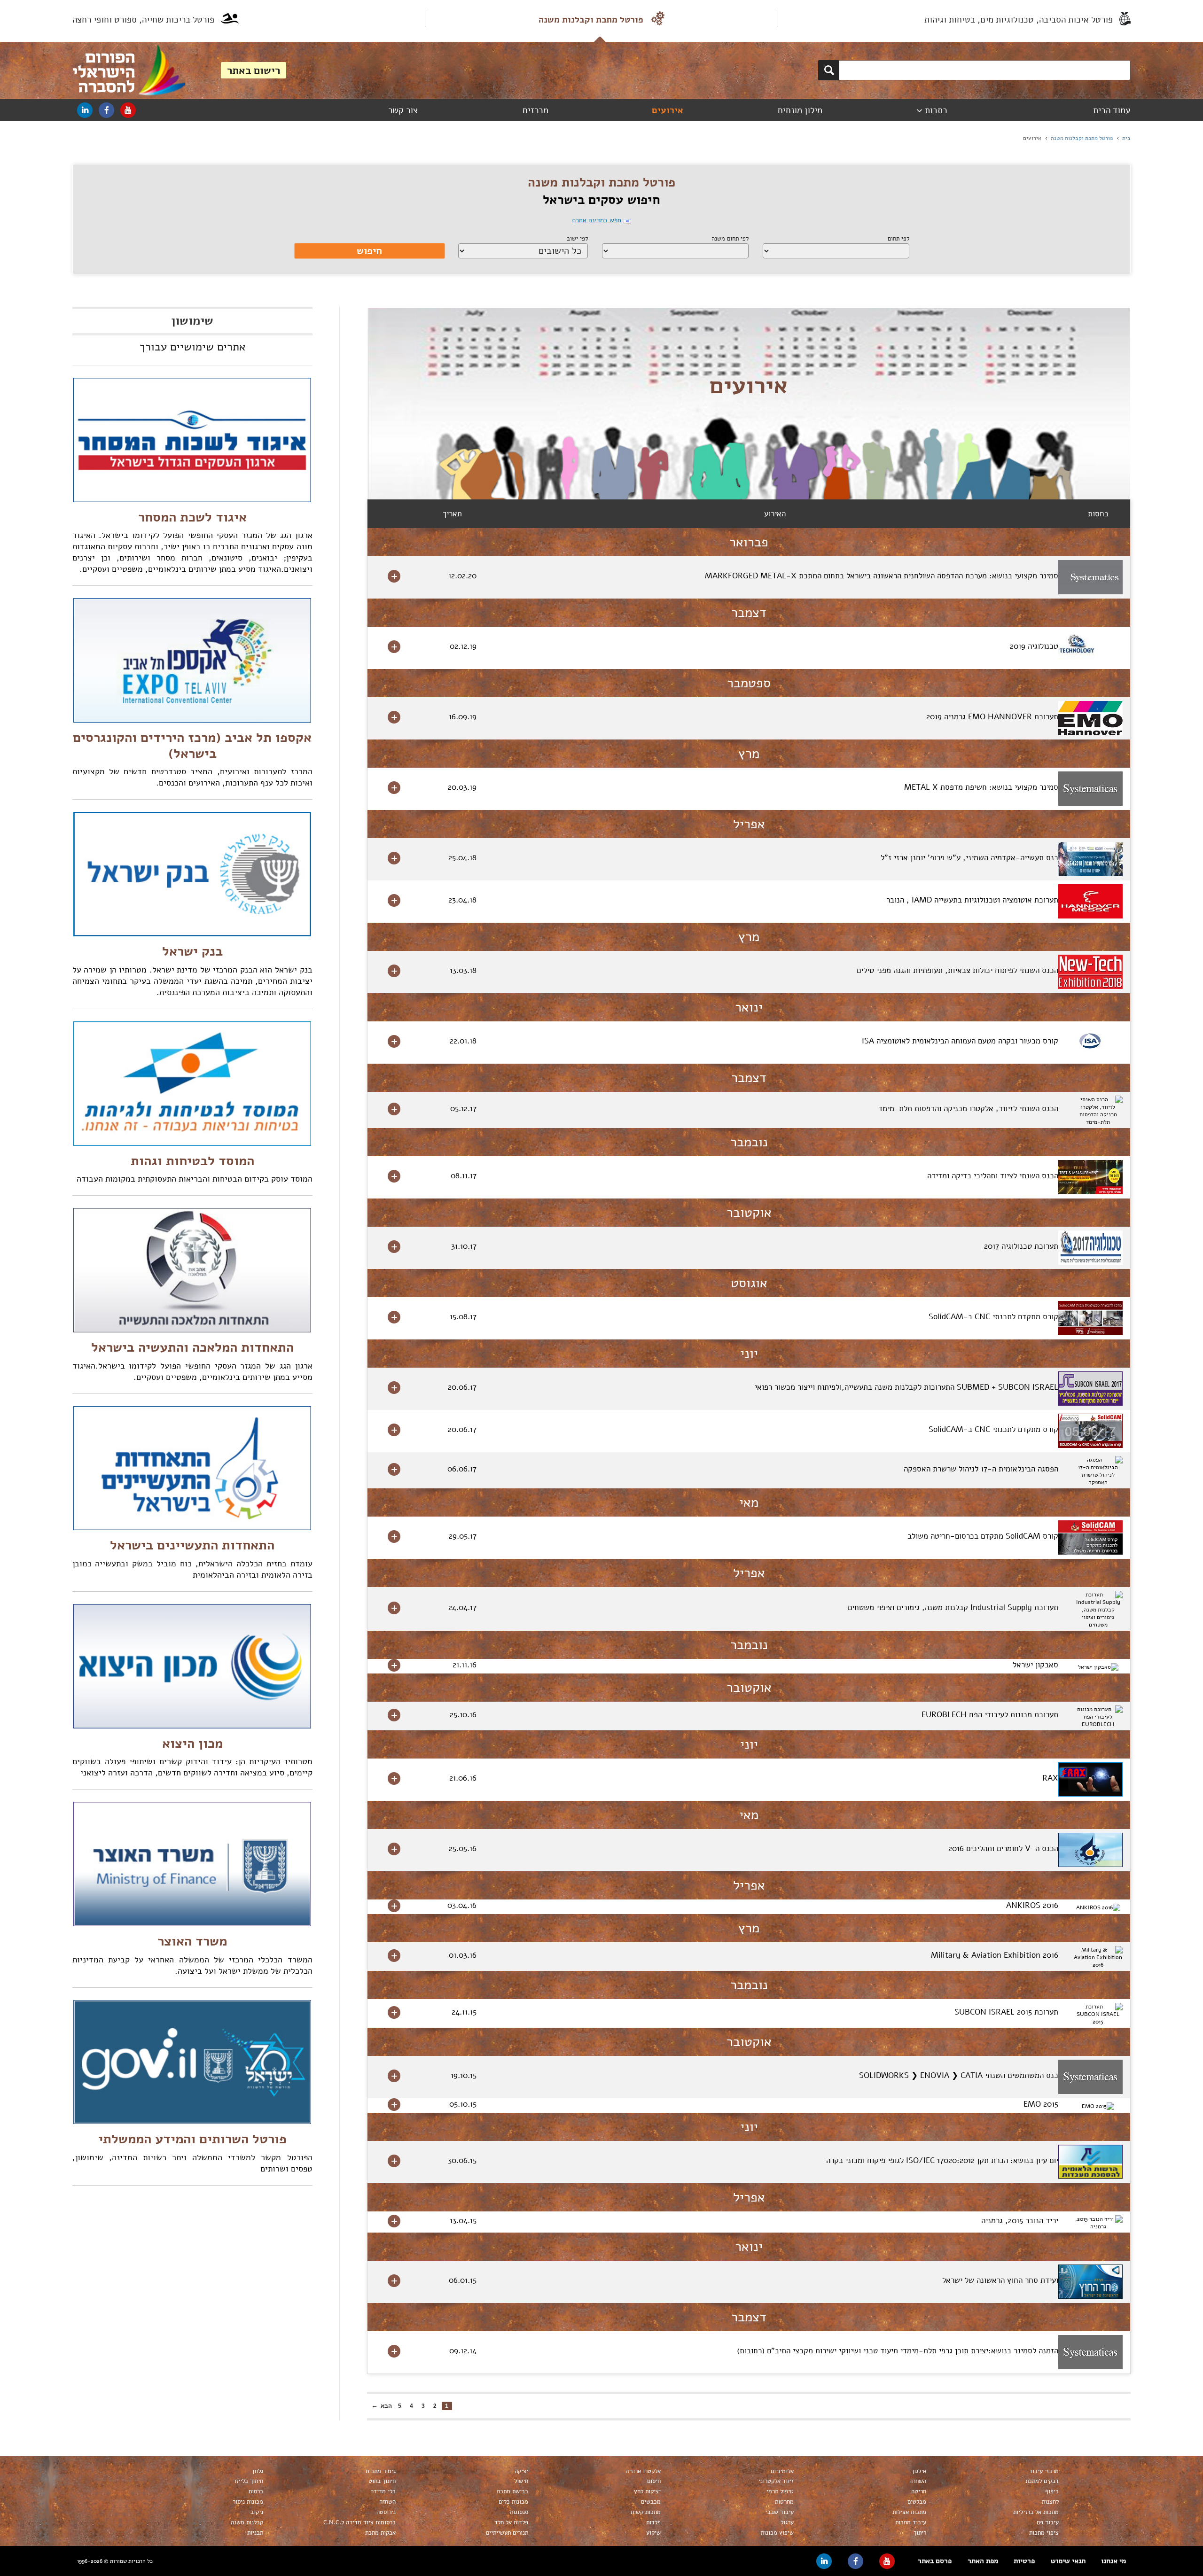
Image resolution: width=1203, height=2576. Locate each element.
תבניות (255, 2533)
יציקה (521, 2471)
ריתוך (920, 2533)
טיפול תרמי (780, 2491)
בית (1126, 138)
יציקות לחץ (647, 2491)
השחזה (387, 2502)
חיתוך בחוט (382, 2481)
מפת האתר (983, 2561)
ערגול (787, 2522)
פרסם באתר (935, 2561)
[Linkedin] (85, 110)
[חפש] (829, 70)
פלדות (653, 2522)
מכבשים (651, 2502)
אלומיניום (782, 2471)
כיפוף (1052, 2491)
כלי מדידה (383, 2491)
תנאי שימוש (1068, 2561)
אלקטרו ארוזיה (643, 2471)
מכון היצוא (192, 1743)
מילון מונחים (800, 110)
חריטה (919, 2491)
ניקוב (257, 2512)
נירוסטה (386, 2512)
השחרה (918, 2481)
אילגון (919, 2471)
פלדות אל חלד (511, 2522)
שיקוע (653, 2533)
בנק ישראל (192, 951)
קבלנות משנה (247, 2522)
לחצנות (1050, 2502)
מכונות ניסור (248, 2502)
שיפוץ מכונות (777, 2533)
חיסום (654, 2481)
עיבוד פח (1048, 2522)
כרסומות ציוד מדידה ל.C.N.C (359, 2522)
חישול (521, 2481)
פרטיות (1024, 2561)
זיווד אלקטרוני (776, 2481)
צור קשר (403, 110)
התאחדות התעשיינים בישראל (192, 1545)
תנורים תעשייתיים (507, 2533)
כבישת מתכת (512, 2491)
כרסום (256, 2491)
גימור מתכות (381, 2471)
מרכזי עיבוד (1044, 2471)
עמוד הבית (1112, 110)
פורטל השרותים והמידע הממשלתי (192, 2139)
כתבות (936, 110)
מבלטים (917, 2502)
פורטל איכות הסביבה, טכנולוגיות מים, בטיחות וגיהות (1019, 20)
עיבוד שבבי (780, 2512)
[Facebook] (106, 110)
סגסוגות (519, 2512)
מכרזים (535, 110)
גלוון (258, 2471)
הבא (386, 2406)
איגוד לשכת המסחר (192, 517)
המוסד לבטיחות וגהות (192, 1161)
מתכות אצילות (909, 2512)
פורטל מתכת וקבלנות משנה (591, 20)
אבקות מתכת (380, 2533)
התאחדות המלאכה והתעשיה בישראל (192, 1347)
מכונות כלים (513, 2502)
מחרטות (784, 2502)
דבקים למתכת (1042, 2481)
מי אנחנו (1113, 2561)
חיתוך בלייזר (248, 2481)
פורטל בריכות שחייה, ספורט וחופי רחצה (143, 20)
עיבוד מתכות (911, 2522)
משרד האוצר (192, 1941)
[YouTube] (128, 110)
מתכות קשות (646, 2512)
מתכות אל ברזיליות (1036, 2512)
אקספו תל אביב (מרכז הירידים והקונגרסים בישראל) (192, 746)
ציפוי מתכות (1044, 2533)
